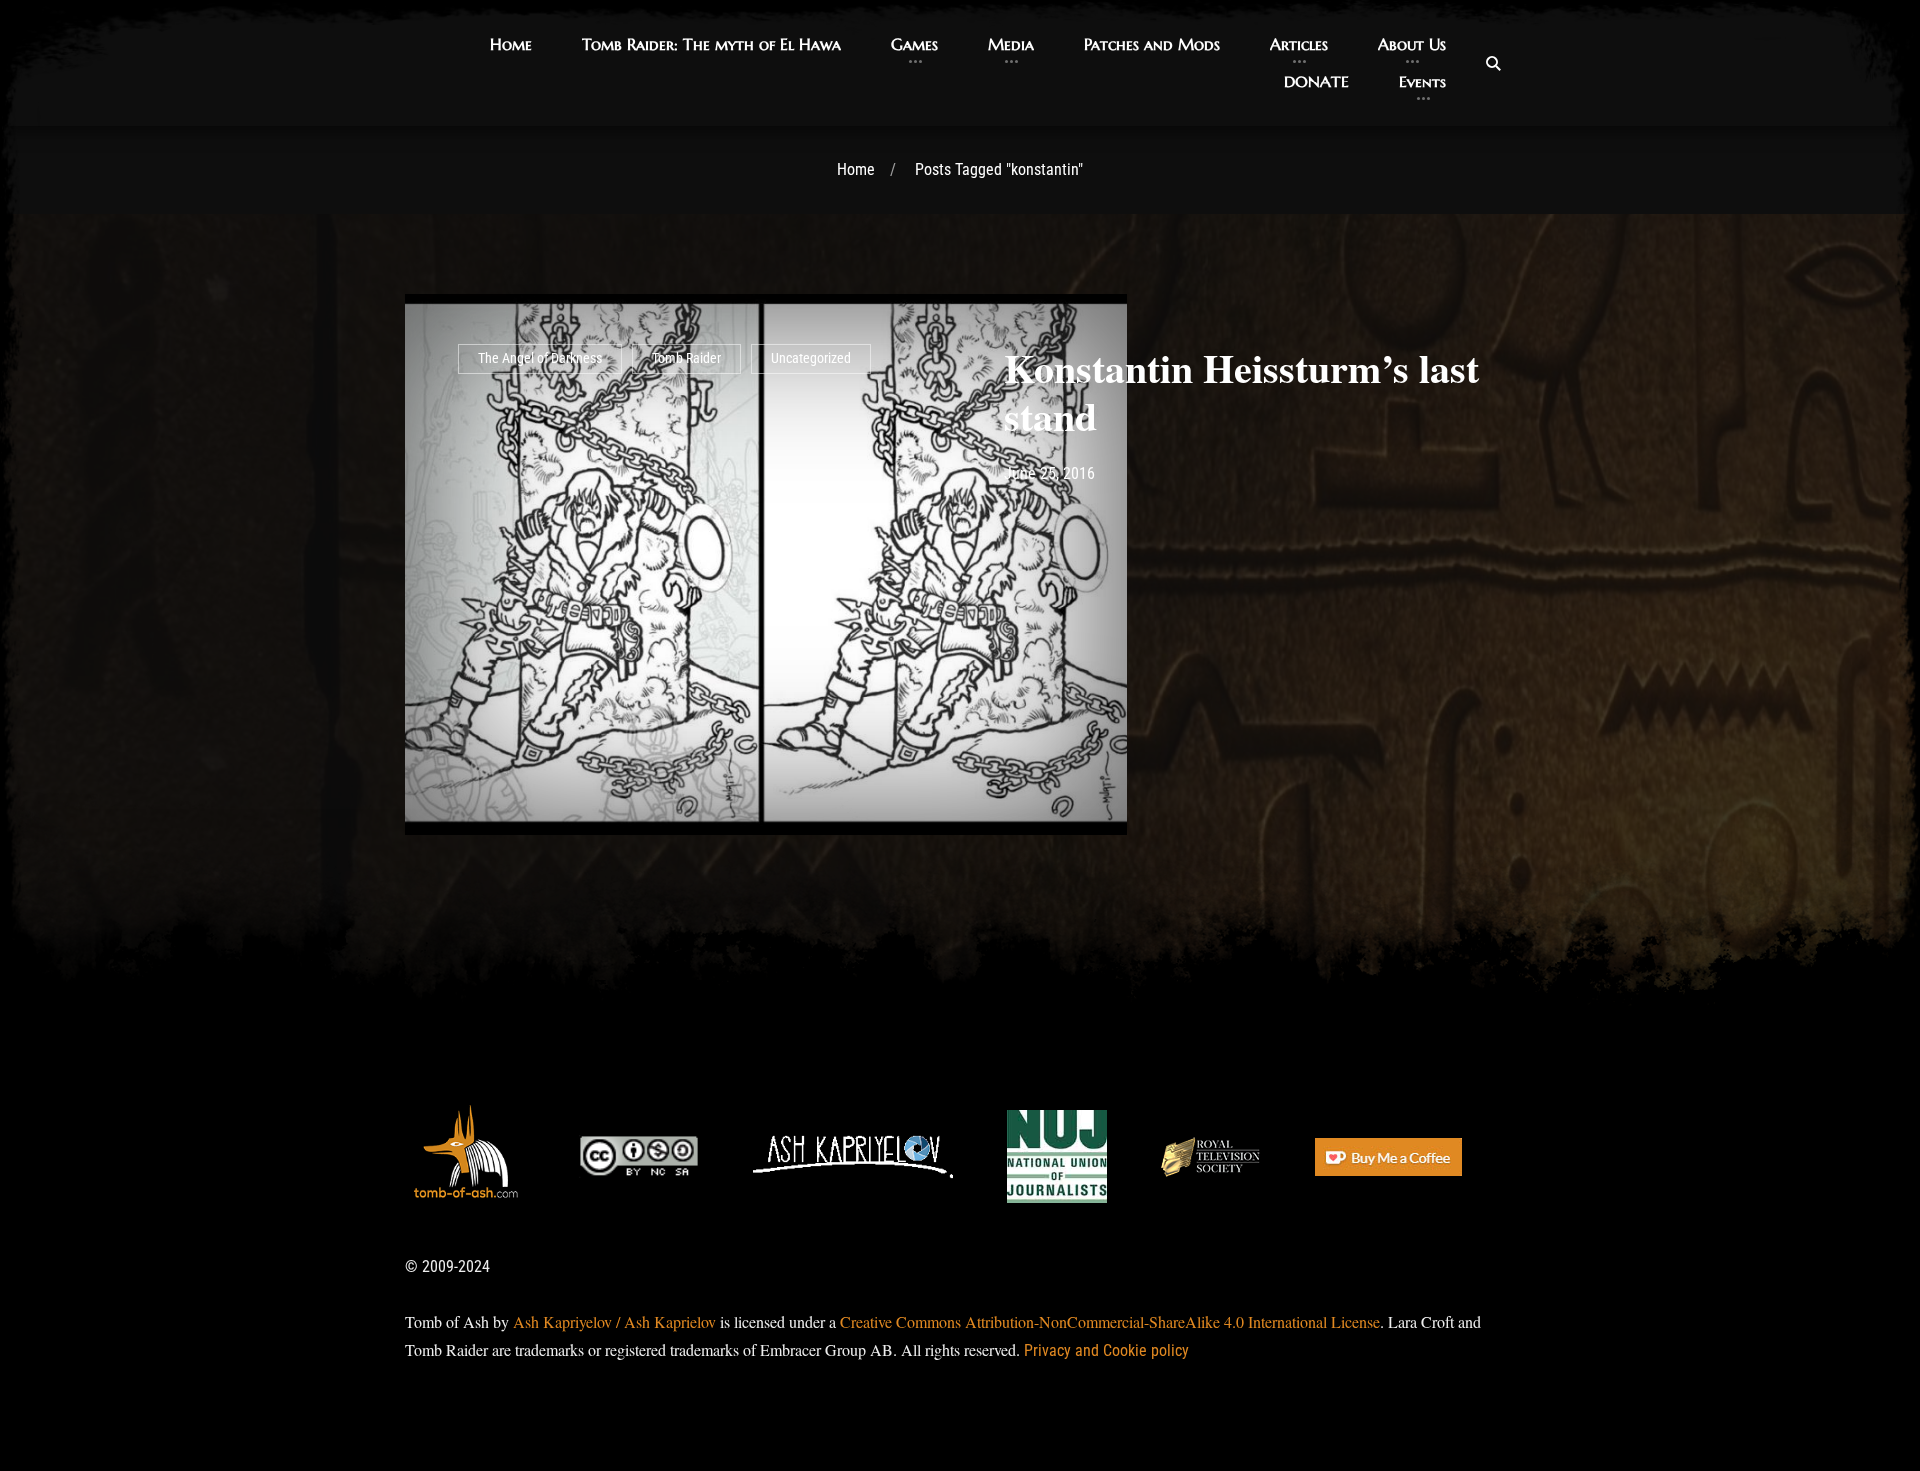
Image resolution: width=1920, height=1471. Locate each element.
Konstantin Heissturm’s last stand (1241, 391)
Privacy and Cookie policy (1106, 1350)
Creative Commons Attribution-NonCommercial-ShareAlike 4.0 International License (1110, 1321)
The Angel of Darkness (540, 358)
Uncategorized (811, 358)
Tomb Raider (686, 358)
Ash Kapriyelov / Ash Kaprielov (614, 1321)
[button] (511, 44)
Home (856, 169)
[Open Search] (1493, 63)
